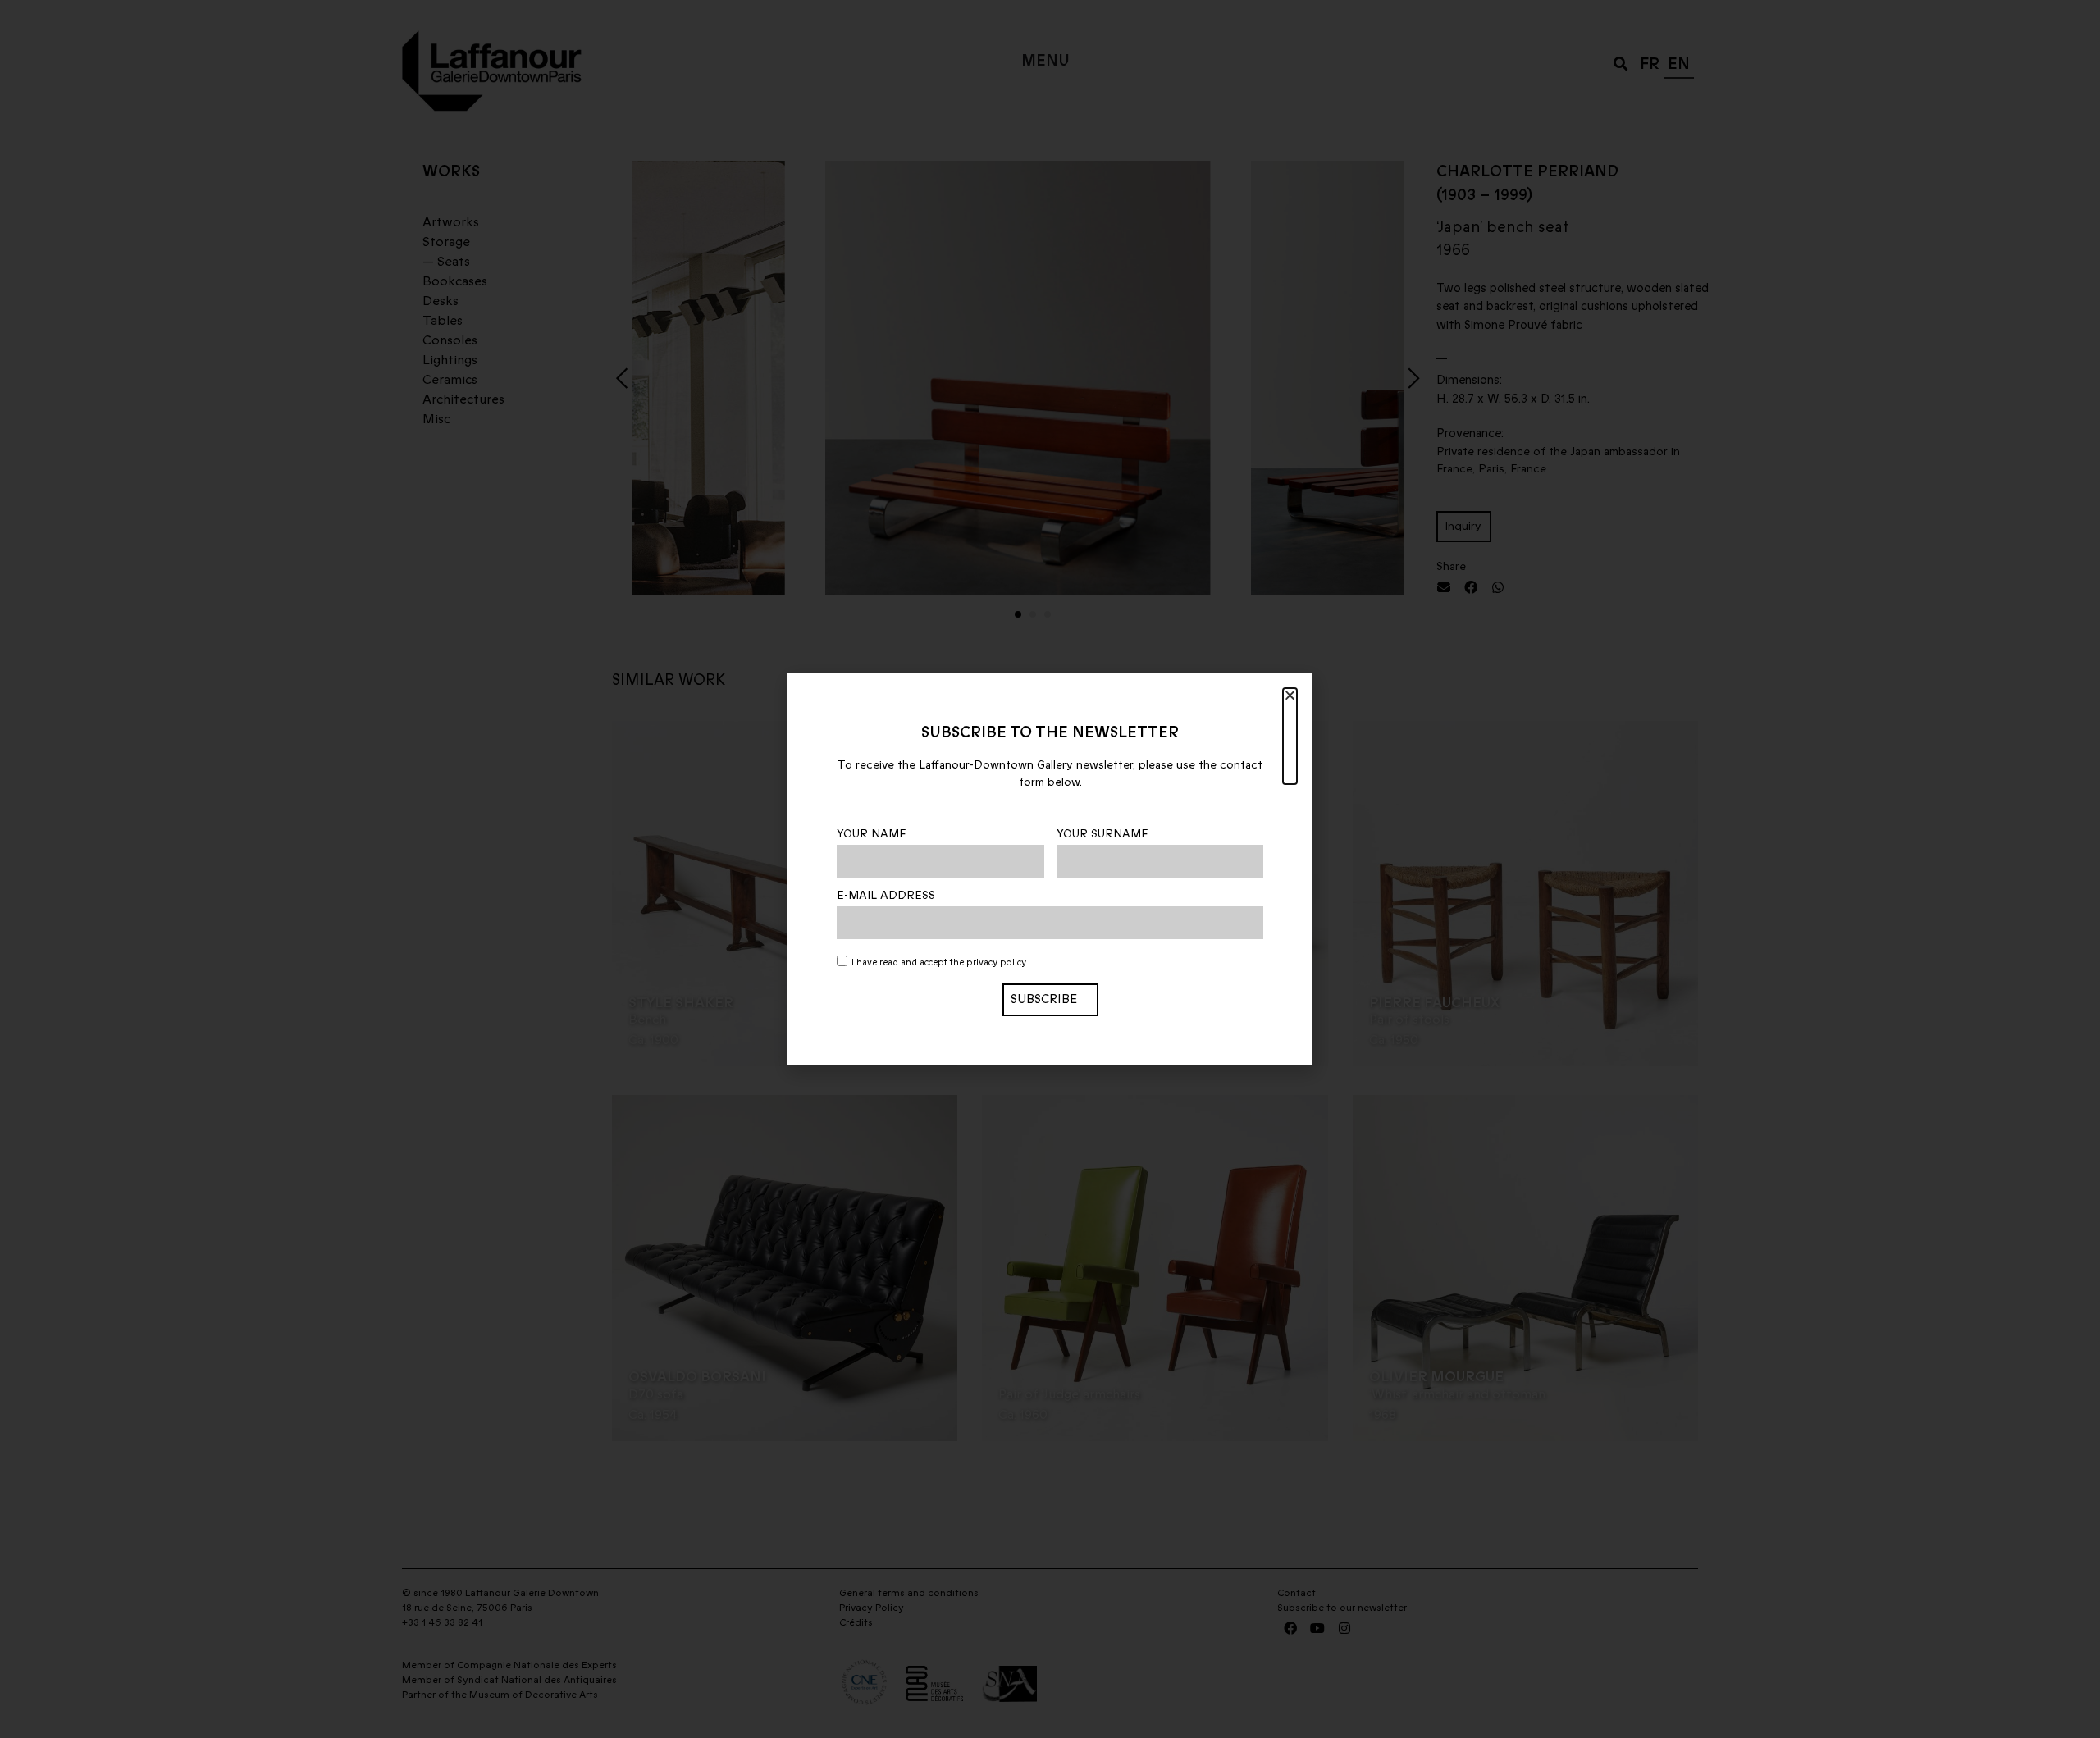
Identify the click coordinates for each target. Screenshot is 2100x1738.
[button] (1290, 736)
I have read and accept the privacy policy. (940, 963)
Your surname (1102, 834)
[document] (1050, 869)
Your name (872, 834)
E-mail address (886, 896)
